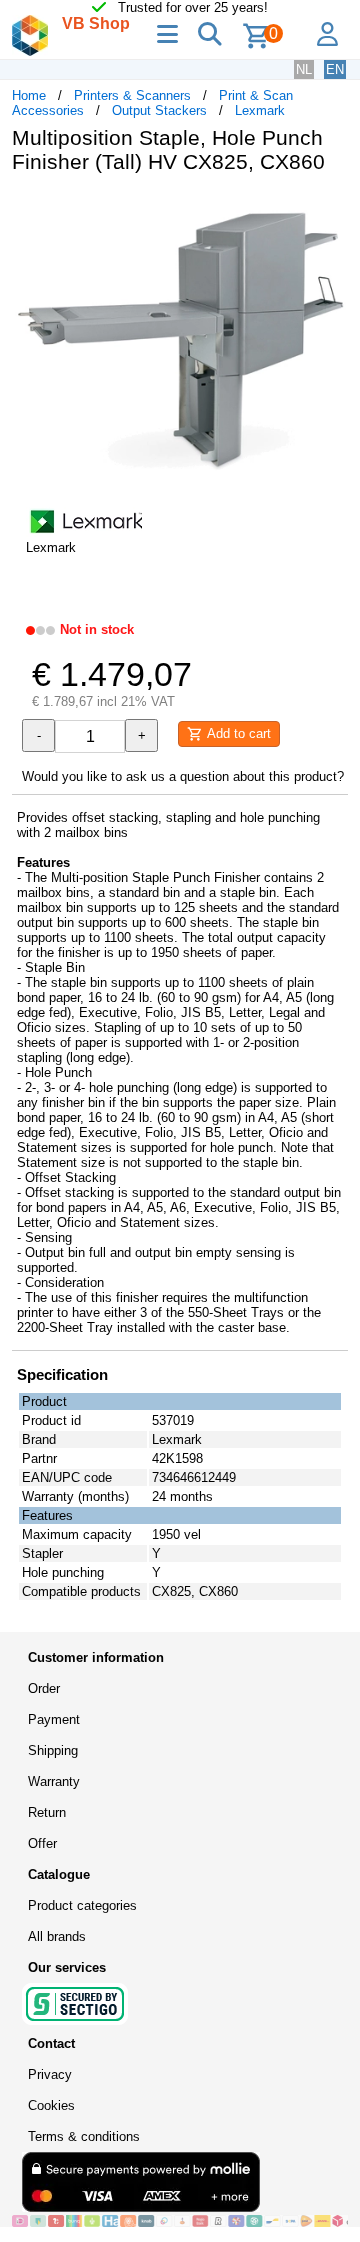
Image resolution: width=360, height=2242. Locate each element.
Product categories (82, 1905)
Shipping (53, 1750)
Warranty (54, 1781)
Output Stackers (159, 110)
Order (44, 1688)
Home (29, 95)
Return (47, 1812)
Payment (54, 1719)
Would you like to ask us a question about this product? (183, 776)
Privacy (50, 2074)
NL (304, 69)
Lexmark (260, 110)
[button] (330, 210)
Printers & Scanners (132, 95)
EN (335, 69)
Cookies (51, 2105)
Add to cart (237, 733)
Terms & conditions (84, 2136)
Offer (42, 1843)
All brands (57, 1936)
